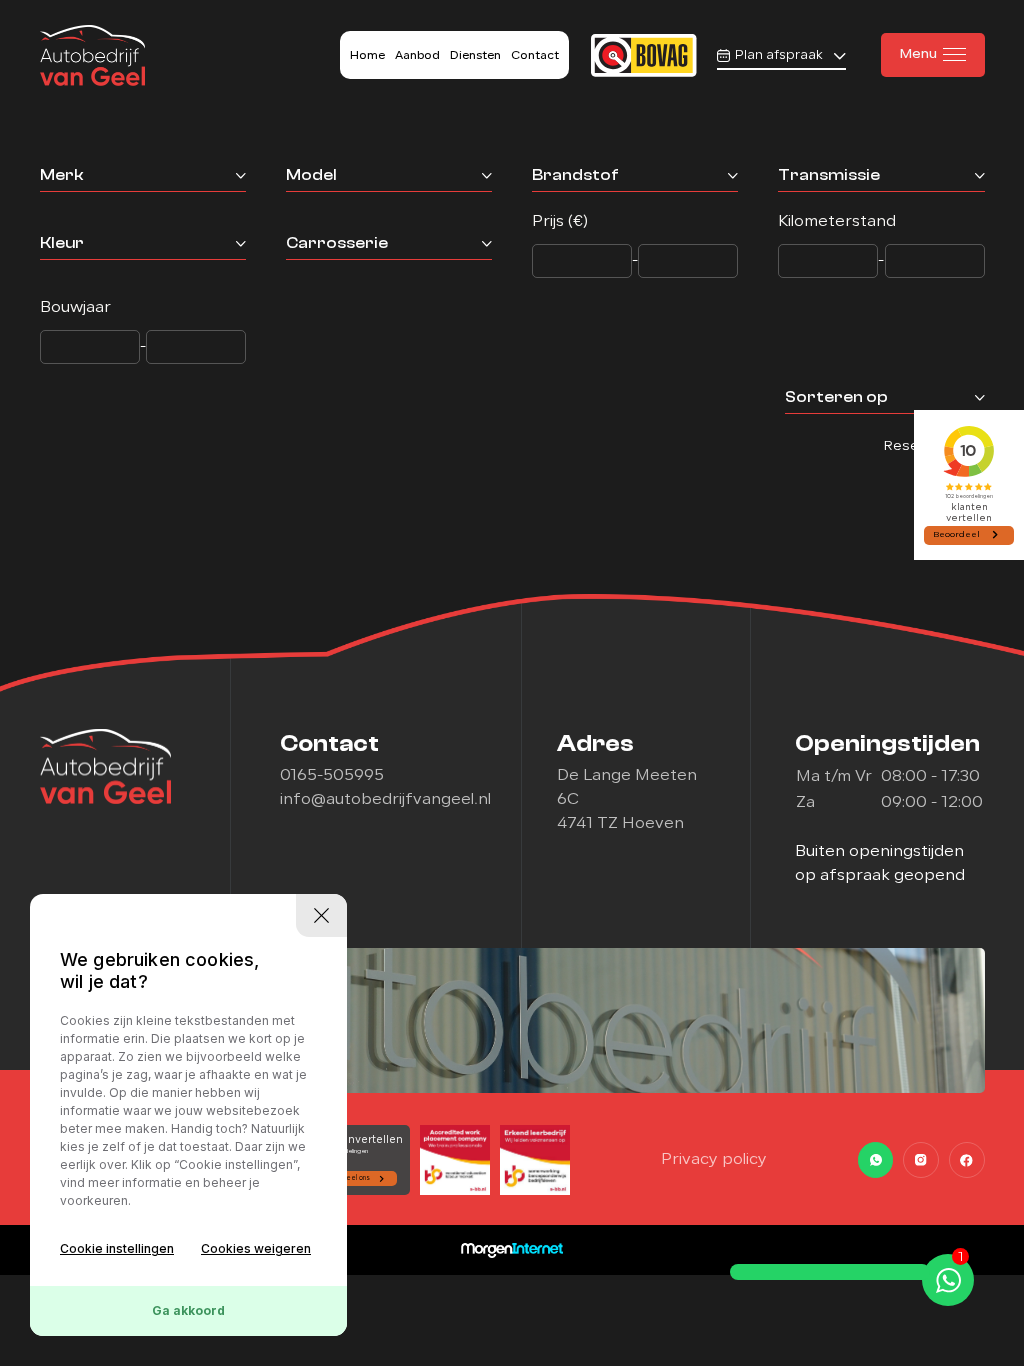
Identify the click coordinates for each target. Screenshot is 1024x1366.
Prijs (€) (560, 222)
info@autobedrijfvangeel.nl (385, 800)
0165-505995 (332, 776)
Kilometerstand (837, 222)
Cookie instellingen (117, 1248)
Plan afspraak (779, 55)
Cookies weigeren (256, 1248)
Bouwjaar (75, 308)
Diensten (475, 56)
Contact (535, 56)
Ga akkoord (188, 1310)
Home (367, 56)
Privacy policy (714, 1160)
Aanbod (417, 56)
